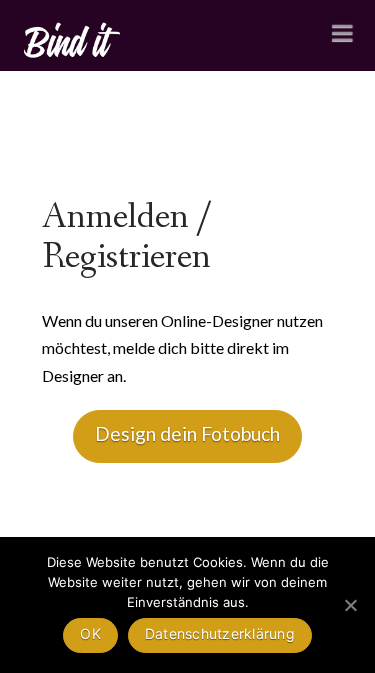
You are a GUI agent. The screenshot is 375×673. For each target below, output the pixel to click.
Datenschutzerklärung (220, 633)
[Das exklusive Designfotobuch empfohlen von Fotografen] (73, 37)
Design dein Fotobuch (187, 433)
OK (90, 633)
